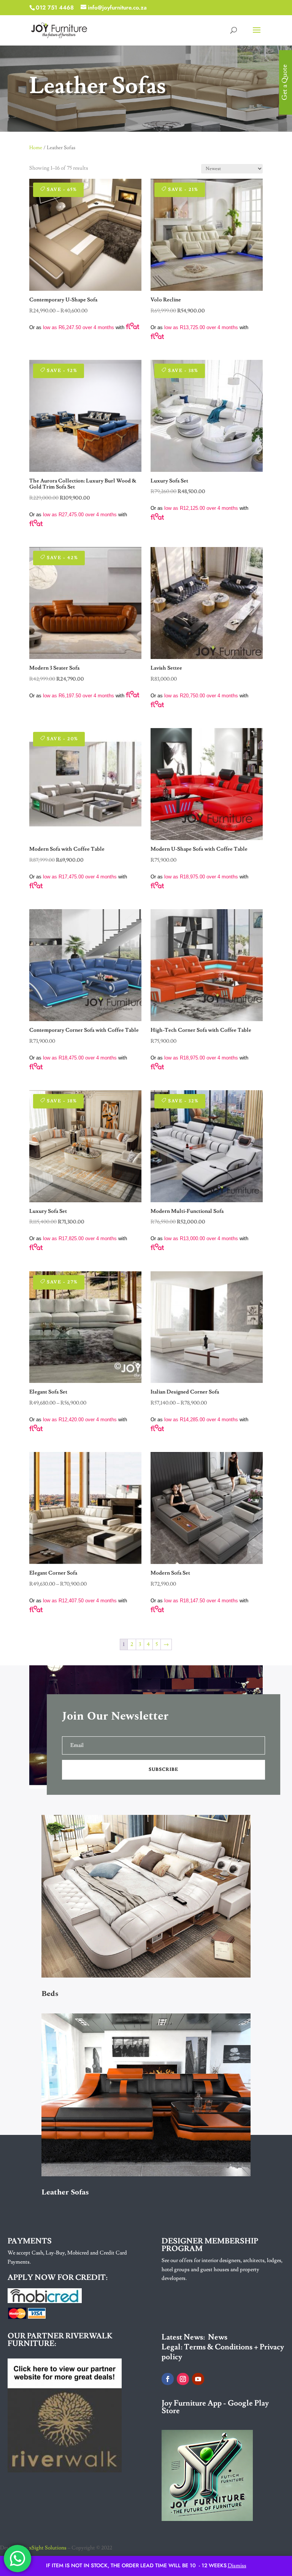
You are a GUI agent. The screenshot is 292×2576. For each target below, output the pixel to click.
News (218, 2337)
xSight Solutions (48, 2548)
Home (36, 148)
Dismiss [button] (237, 2566)
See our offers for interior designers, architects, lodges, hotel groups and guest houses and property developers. (222, 2270)
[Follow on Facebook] (168, 2379)
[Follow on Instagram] (183, 2379)
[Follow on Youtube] (198, 2379)
